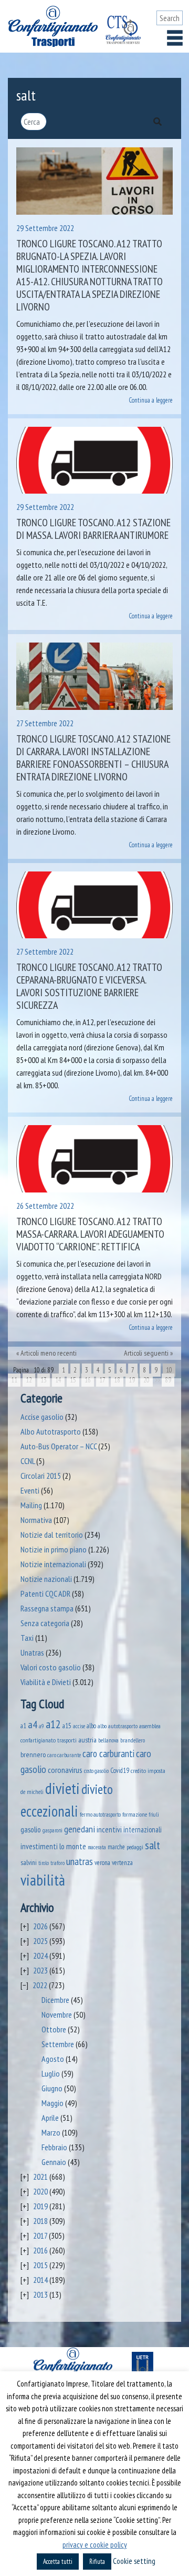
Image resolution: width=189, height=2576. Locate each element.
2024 (40, 1956)
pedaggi (135, 1847)
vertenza (122, 1863)
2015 (40, 2265)
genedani (80, 1829)
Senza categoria (45, 1623)
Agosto (53, 2059)
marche (116, 1847)
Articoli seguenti (146, 1353)
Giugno (52, 2088)
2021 (40, 2177)
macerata (97, 1847)
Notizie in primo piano (54, 1549)
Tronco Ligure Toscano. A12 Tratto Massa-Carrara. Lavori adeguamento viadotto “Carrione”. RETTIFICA (90, 1234)
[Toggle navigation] (175, 38)
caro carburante (64, 1755)
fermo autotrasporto (100, 1815)
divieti (62, 1788)
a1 (23, 1726)
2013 (40, 2294)
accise (79, 1726)
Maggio (52, 2103)
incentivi (109, 1830)
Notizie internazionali (53, 1564)
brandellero (133, 1740)
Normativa (36, 1520)
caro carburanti (108, 1753)
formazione (135, 1814)
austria (87, 1740)
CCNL (28, 1461)
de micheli (32, 1792)
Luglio (51, 2073)
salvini (29, 1862)
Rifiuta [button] (97, 2562)
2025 (40, 1941)
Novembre (57, 2014)
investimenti (39, 1846)
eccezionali (49, 1811)
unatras (80, 1861)
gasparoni (52, 1830)
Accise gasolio (42, 1417)
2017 (40, 2236)
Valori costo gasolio (51, 1667)
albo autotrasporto (118, 1726)
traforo (57, 1863)
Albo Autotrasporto (51, 1431)
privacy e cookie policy (95, 2545)
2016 (40, 2250)
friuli (154, 1815)
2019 (40, 2206)
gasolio (31, 1829)
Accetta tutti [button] (58, 2562)
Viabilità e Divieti (46, 1682)
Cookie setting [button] (134, 2561)
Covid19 (120, 1770)
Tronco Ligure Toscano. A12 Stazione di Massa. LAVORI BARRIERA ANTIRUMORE (93, 529)
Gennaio (54, 2162)
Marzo (51, 2132)
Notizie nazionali (46, 1579)
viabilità (43, 1880)
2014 (40, 2280)
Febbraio (54, 2147)
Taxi (27, 1638)
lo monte (73, 1846)
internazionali (143, 1830)
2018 (40, 2221)
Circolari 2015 (41, 1476)
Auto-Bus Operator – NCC (59, 1446)
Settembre (58, 2044)
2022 (40, 1985)
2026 (40, 1926)
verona (102, 1863)
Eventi (30, 1490)
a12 (53, 1724)
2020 (40, 2191)
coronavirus (65, 1770)
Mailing (31, 1505)
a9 (41, 1726)
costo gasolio (96, 1771)
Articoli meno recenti (49, 1353)
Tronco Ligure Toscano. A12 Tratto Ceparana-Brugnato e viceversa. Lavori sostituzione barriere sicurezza (89, 986)
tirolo (44, 1863)
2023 (40, 1970)
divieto (97, 1789)
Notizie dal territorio (52, 1535)
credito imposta (148, 1770)
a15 (67, 1726)
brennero (33, 1755)
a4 (33, 1724)
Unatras (32, 1652)
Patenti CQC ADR (45, 1593)
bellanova (108, 1740)
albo (91, 1726)
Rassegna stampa (47, 1608)
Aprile (50, 2118)
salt (153, 1845)
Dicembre (55, 2000)
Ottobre (54, 2029)
